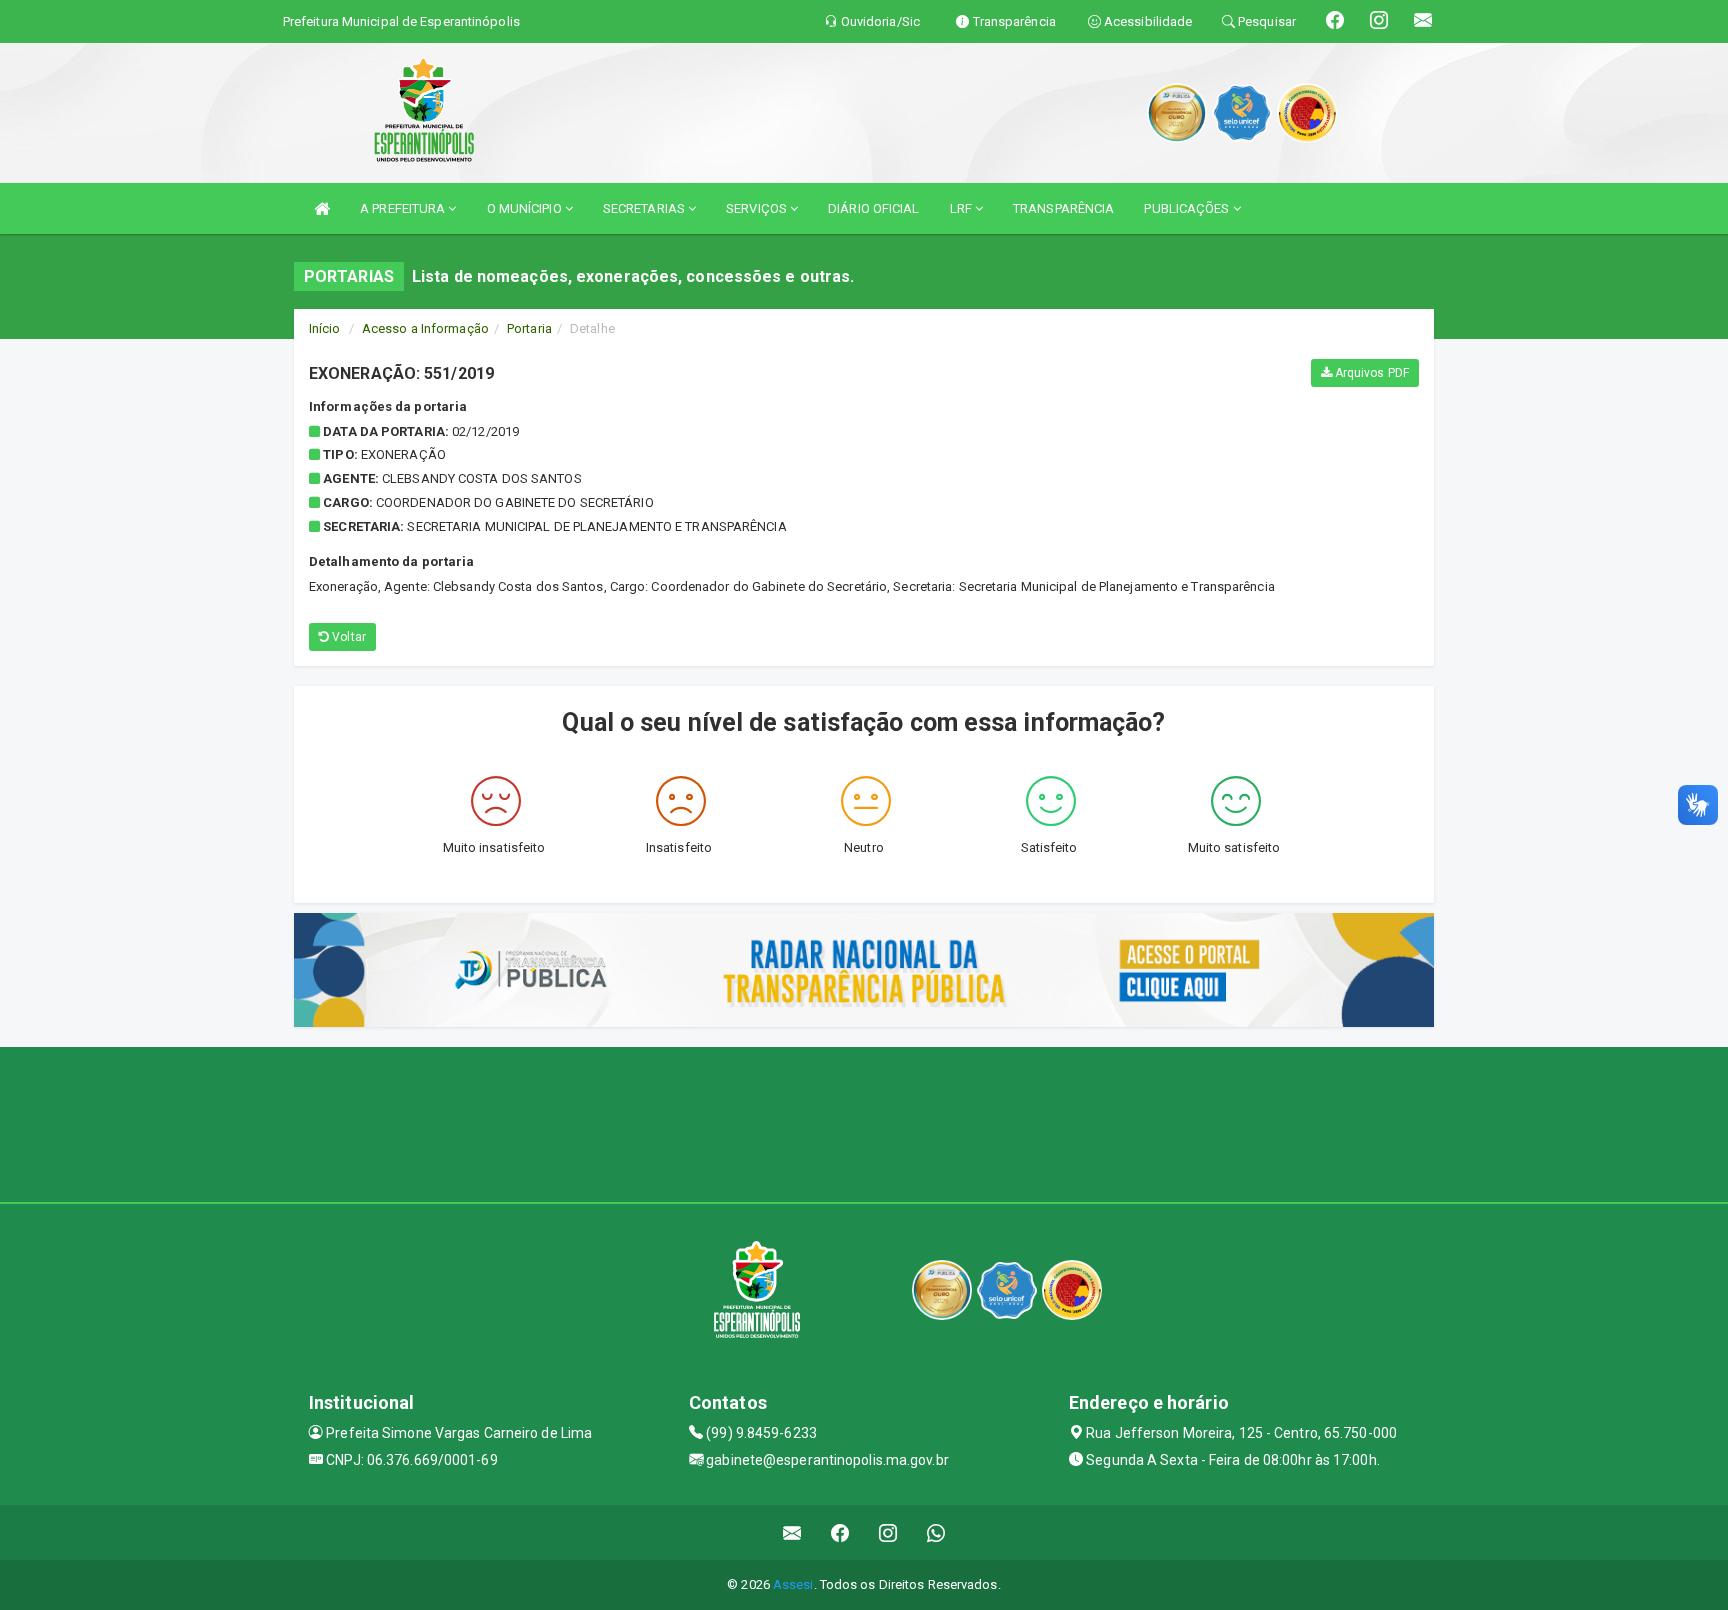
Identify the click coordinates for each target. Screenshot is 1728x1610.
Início (325, 328)
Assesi (793, 1584)
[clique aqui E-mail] (792, 1532)
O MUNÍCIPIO (526, 208)
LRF (962, 208)
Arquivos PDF (1370, 373)
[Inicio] (322, 208)
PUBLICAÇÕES (1188, 208)
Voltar (347, 637)
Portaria (529, 328)
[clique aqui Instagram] (888, 1532)
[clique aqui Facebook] (840, 1532)
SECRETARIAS (645, 208)
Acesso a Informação (425, 328)
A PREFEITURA (404, 208)
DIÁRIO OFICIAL (873, 208)
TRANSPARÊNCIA (1063, 208)
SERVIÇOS (758, 208)
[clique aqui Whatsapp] (936, 1532)
